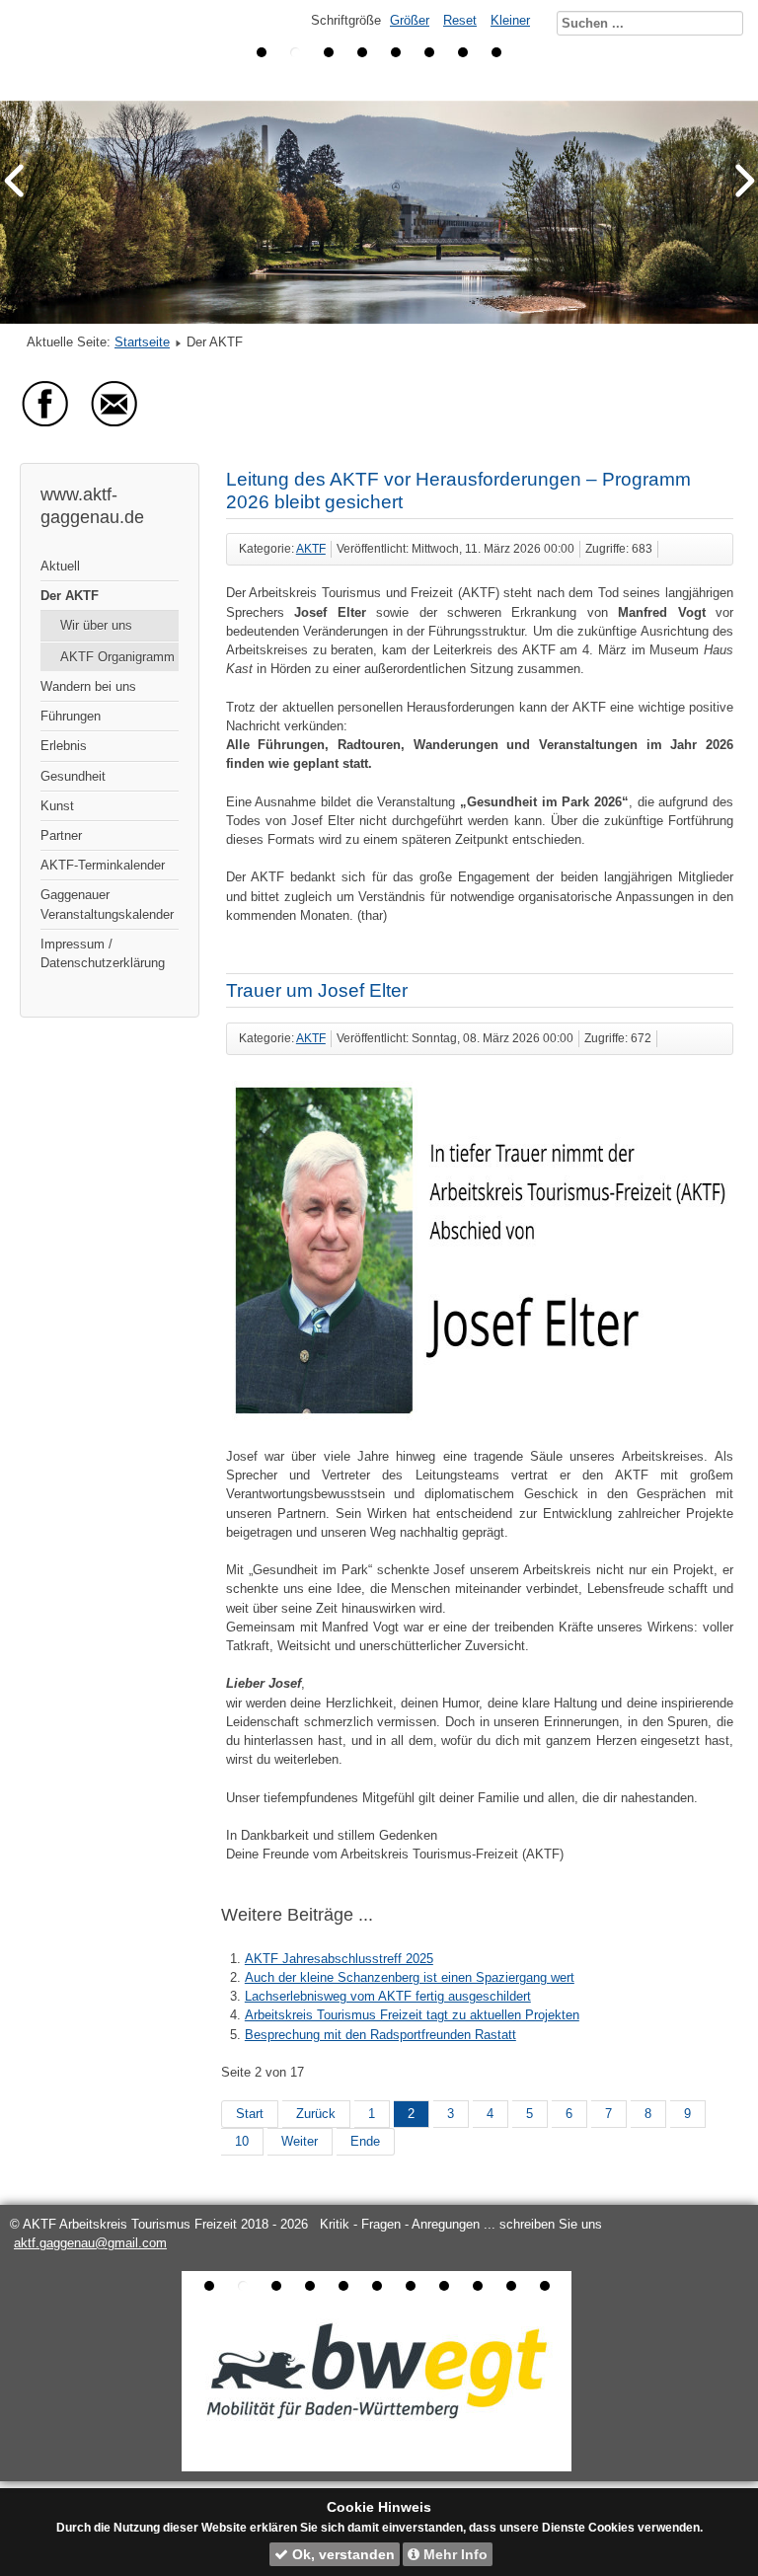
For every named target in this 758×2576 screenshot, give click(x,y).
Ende (365, 2141)
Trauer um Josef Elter (317, 990)
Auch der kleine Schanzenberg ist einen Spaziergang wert (410, 1977)
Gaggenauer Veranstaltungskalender (107, 904)
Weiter (300, 2141)
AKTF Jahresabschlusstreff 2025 (339, 1959)
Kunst (57, 806)
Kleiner (510, 20)
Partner (61, 835)
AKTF (311, 549)
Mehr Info (454, 2554)
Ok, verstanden (341, 2554)
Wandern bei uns (88, 686)
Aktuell (60, 566)
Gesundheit (73, 776)
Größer (410, 20)
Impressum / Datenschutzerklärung (103, 953)
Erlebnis (64, 746)
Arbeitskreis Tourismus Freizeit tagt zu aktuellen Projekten (412, 2015)
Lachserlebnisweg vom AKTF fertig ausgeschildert (388, 1996)
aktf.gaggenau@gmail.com (90, 2243)
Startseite (142, 342)
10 (242, 2141)
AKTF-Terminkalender (103, 865)
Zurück (316, 2114)
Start (250, 2114)
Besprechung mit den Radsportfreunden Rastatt (380, 2035)
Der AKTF (70, 596)
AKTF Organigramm (117, 657)
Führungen (71, 716)
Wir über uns (96, 625)
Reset (460, 20)
